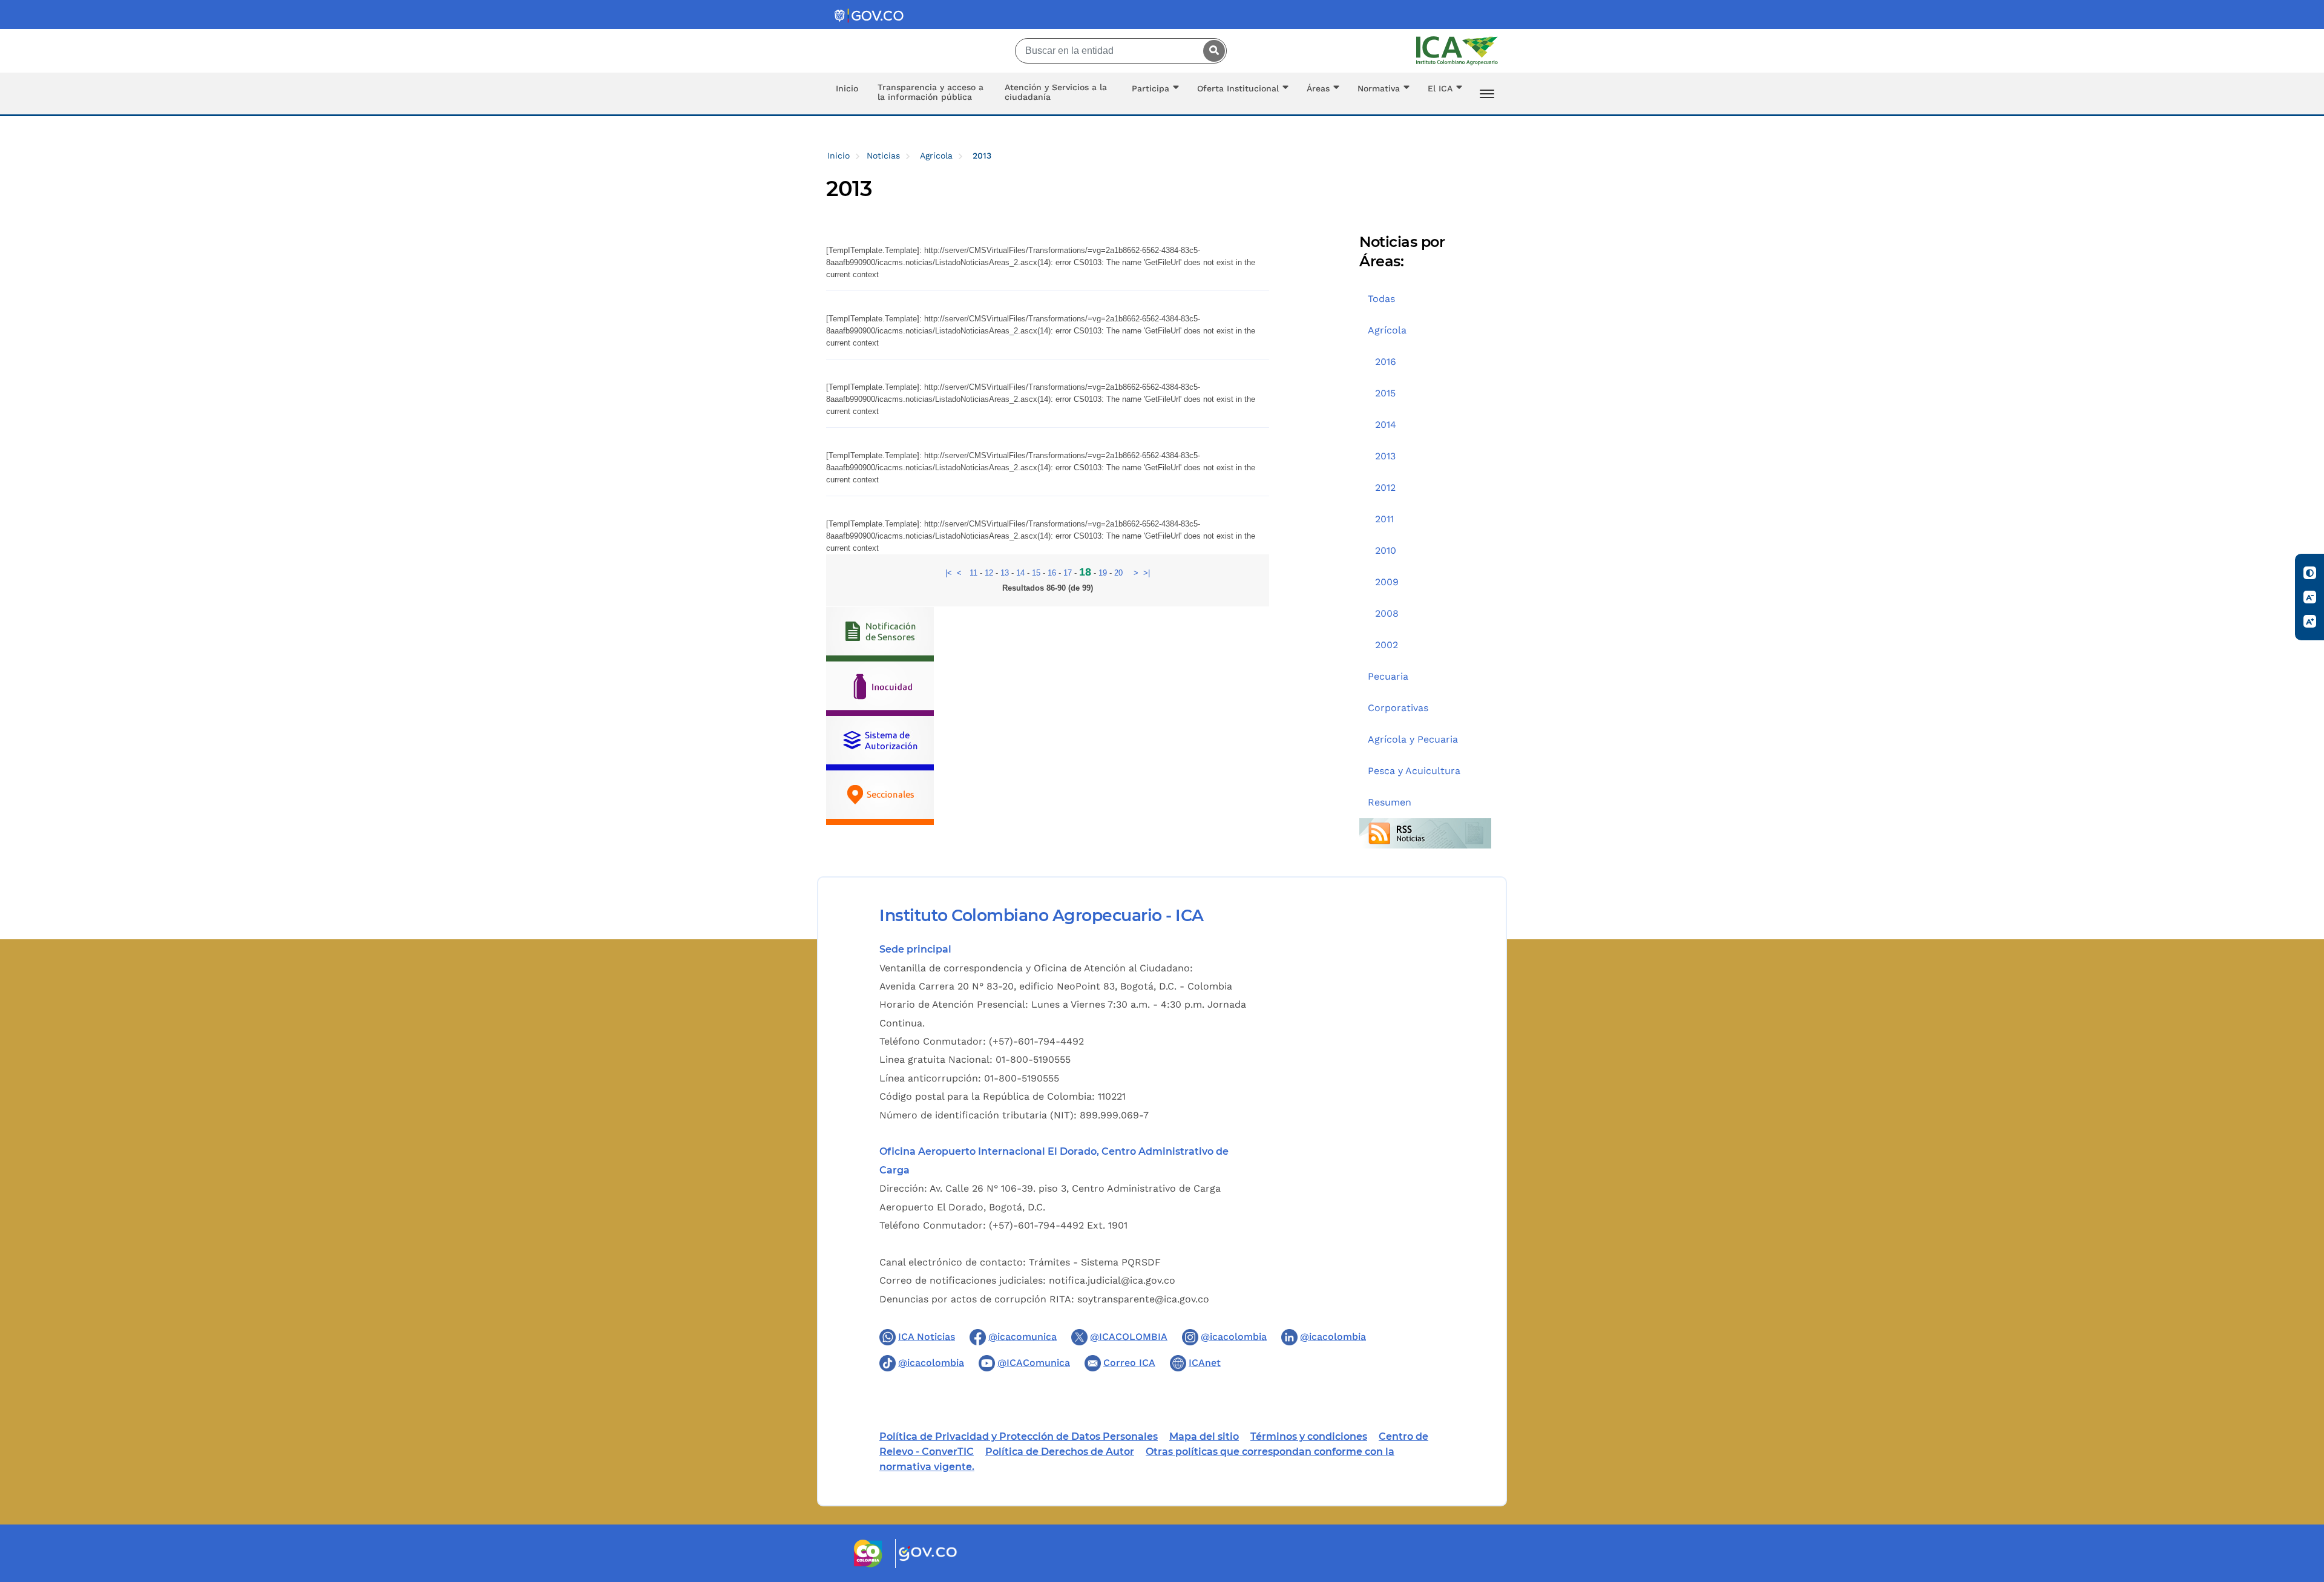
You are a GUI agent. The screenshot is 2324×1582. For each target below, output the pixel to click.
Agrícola (936, 156)
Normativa (1379, 88)
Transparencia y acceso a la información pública (931, 92)
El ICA (1440, 88)
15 (1036, 573)
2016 (1386, 362)
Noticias (883, 156)
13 (1005, 573)
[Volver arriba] (2299, 1502)
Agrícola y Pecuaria (1413, 739)
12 (989, 573)
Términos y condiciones (1309, 1436)
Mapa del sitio (1204, 1436)
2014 (1386, 425)
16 (1052, 573)
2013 (1385, 456)
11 (973, 573)
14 (1020, 573)
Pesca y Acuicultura (1414, 771)
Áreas (1318, 88)
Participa (1151, 88)
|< (949, 573)
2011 (1384, 519)
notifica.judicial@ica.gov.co (1112, 1280)
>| (1147, 573)
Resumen (1390, 802)
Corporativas (1398, 708)
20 (1118, 573)
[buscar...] (1211, 51)
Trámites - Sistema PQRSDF (1095, 1262)
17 (1068, 573)
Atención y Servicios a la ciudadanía (1056, 92)
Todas (1381, 299)
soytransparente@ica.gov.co (1143, 1299)
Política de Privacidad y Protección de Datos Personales (1019, 1436)
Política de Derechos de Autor (1060, 1452)
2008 (1387, 613)
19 (1103, 573)
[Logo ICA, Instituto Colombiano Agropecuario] (1457, 51)
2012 (1385, 487)
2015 (1385, 393)
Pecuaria (1388, 676)
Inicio (847, 88)
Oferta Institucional (1238, 88)
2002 (1387, 645)
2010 (1386, 550)
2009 (1387, 582)
